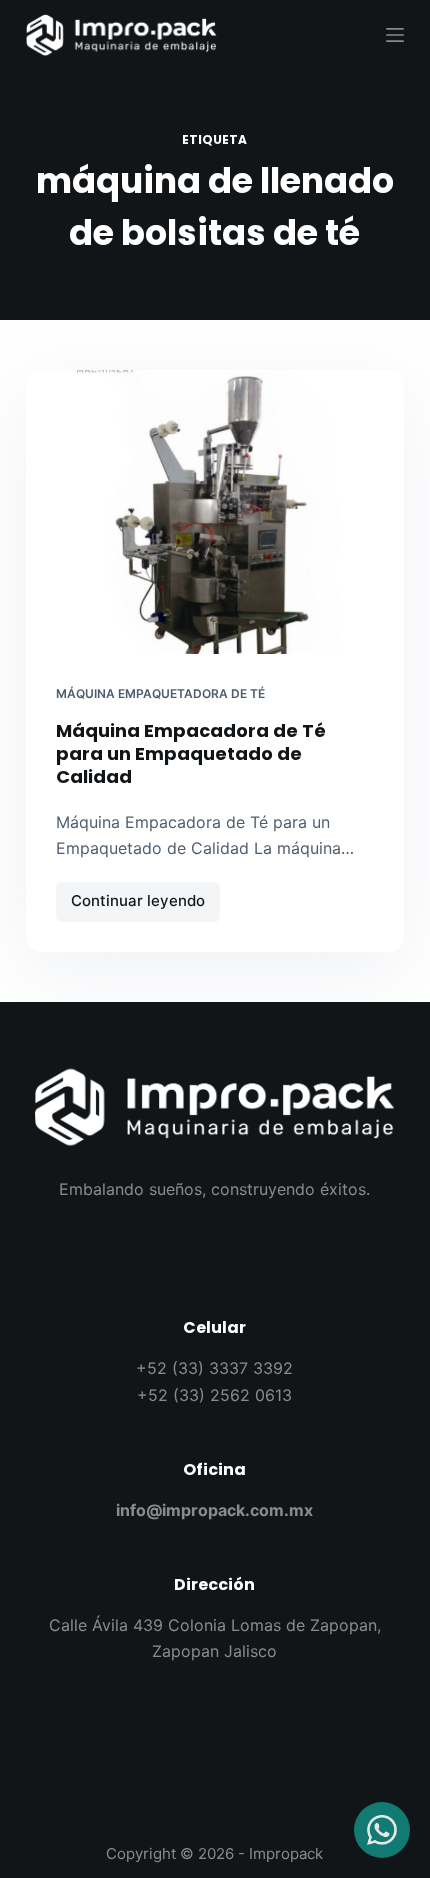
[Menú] (395, 35)
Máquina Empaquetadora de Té (160, 693)
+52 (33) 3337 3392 (214, 1368)
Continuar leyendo (145, 896)
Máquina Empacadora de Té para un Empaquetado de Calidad (191, 754)
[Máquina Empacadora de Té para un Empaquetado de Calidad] (215, 512)
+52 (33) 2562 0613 (214, 1395)
